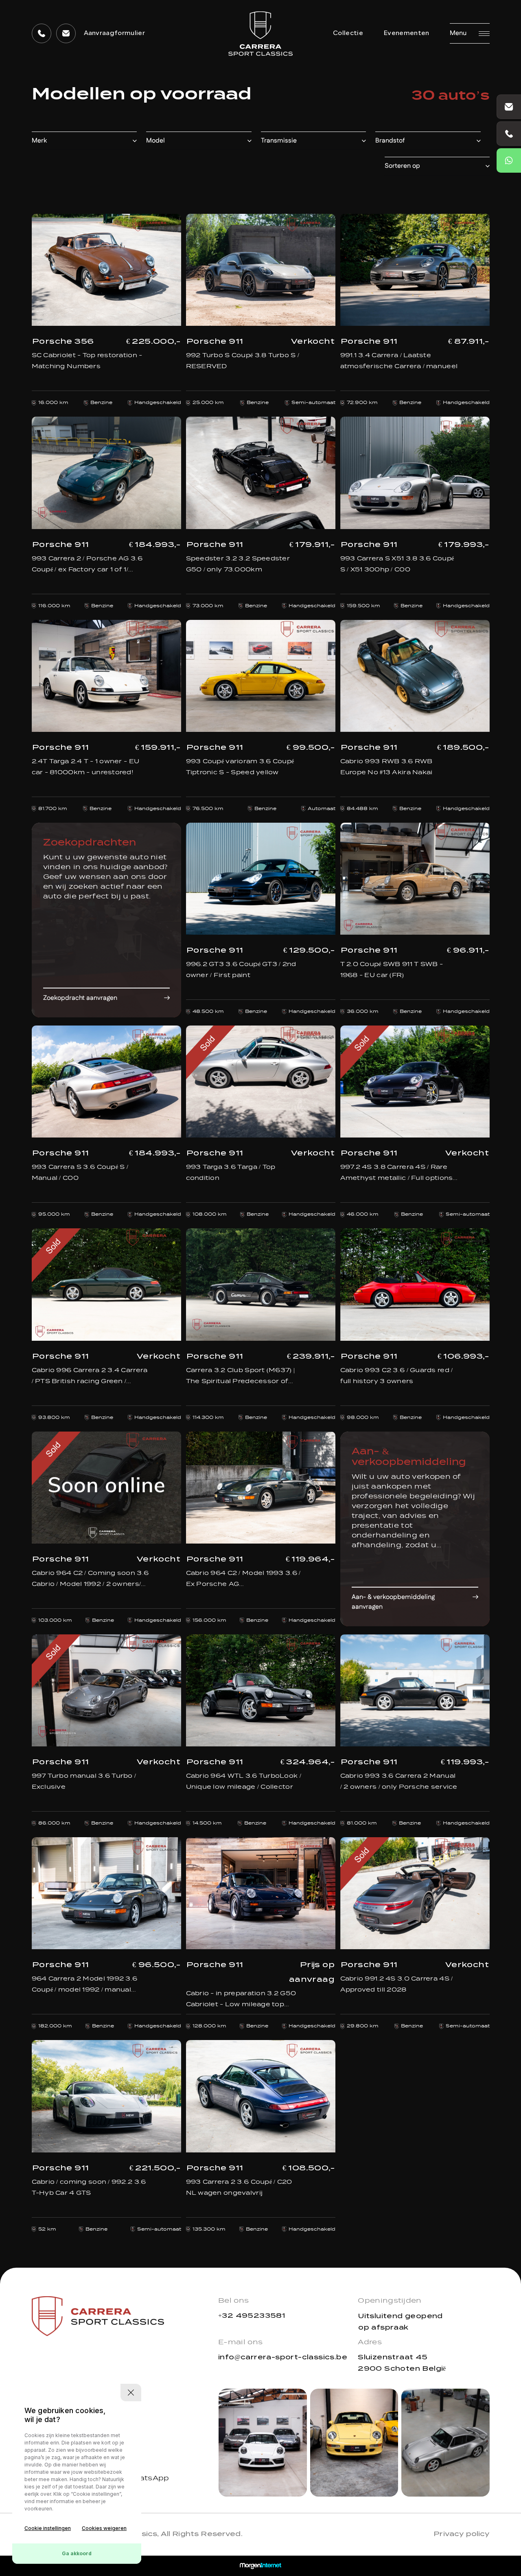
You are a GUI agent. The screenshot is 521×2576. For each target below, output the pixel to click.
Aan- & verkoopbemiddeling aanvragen (393, 1602)
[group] (263, 2443)
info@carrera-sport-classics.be (283, 2357)
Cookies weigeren (104, 2528)
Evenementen (406, 33)
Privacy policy (461, 2534)
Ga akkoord (77, 2553)
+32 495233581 (252, 2316)
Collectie (348, 33)
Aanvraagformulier (114, 33)
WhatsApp (148, 2479)
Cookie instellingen (48, 2528)
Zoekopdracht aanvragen (80, 998)
